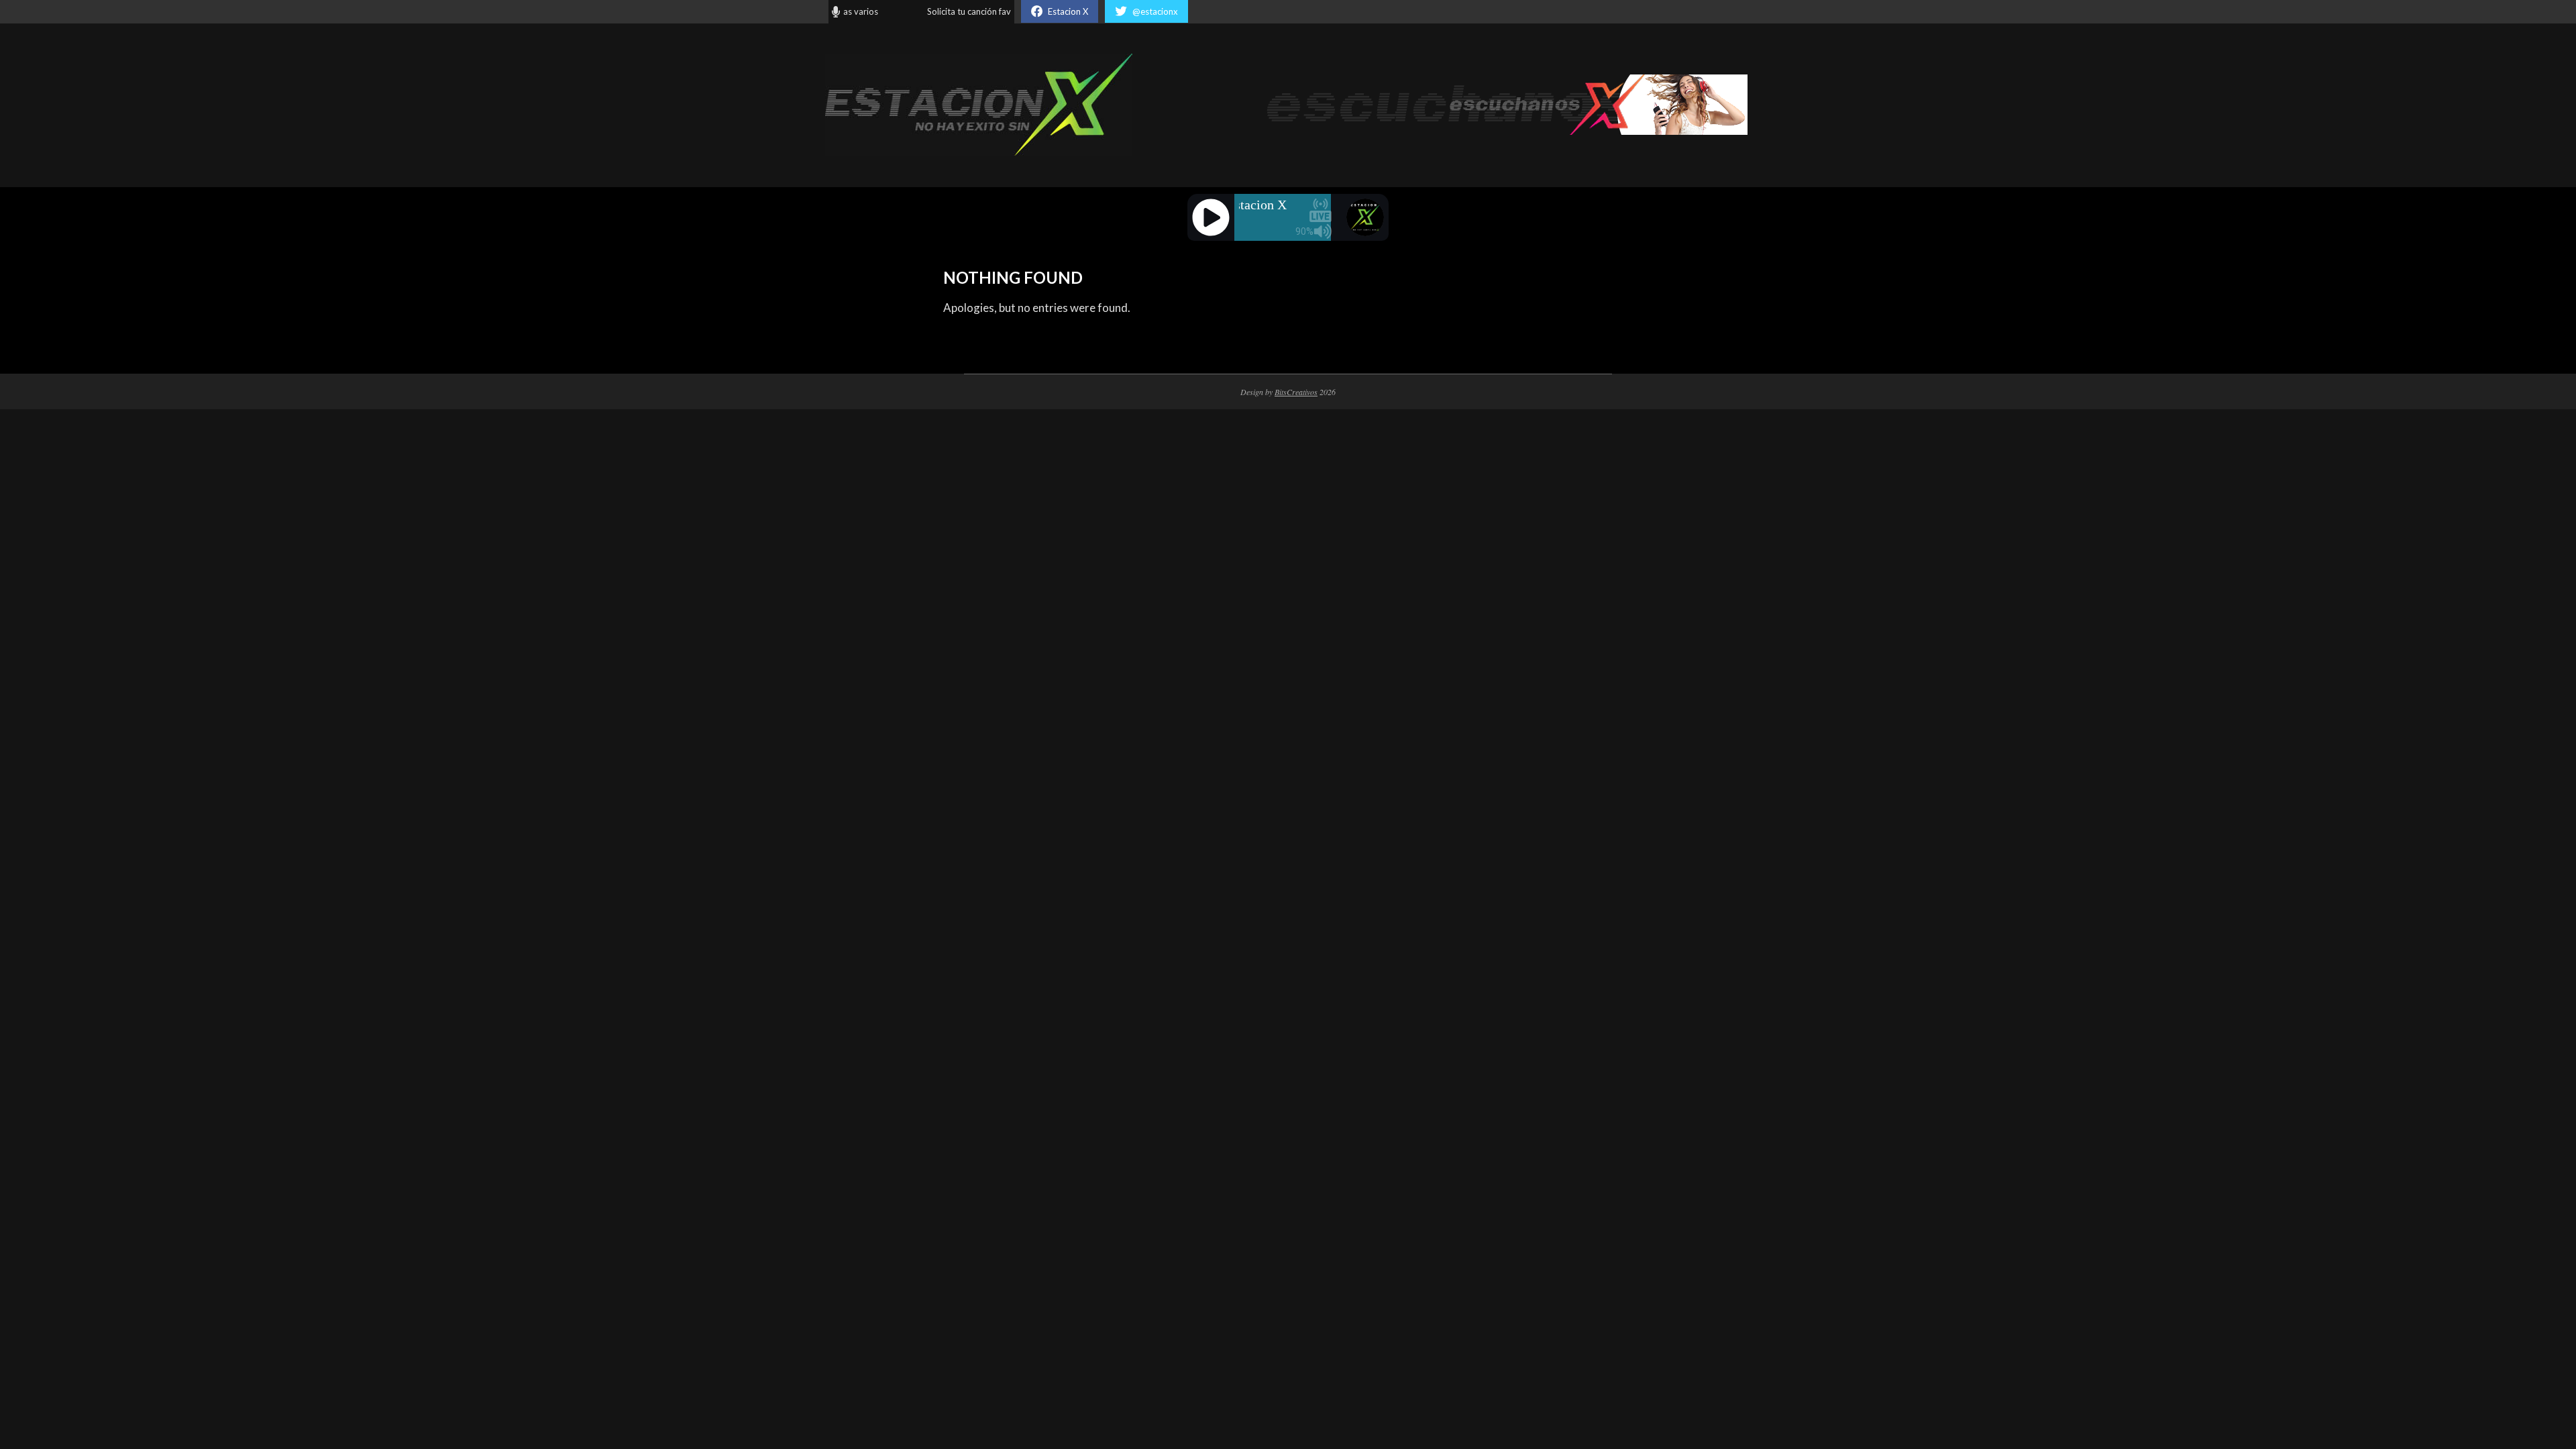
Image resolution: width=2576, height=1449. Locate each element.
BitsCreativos (1296, 392)
